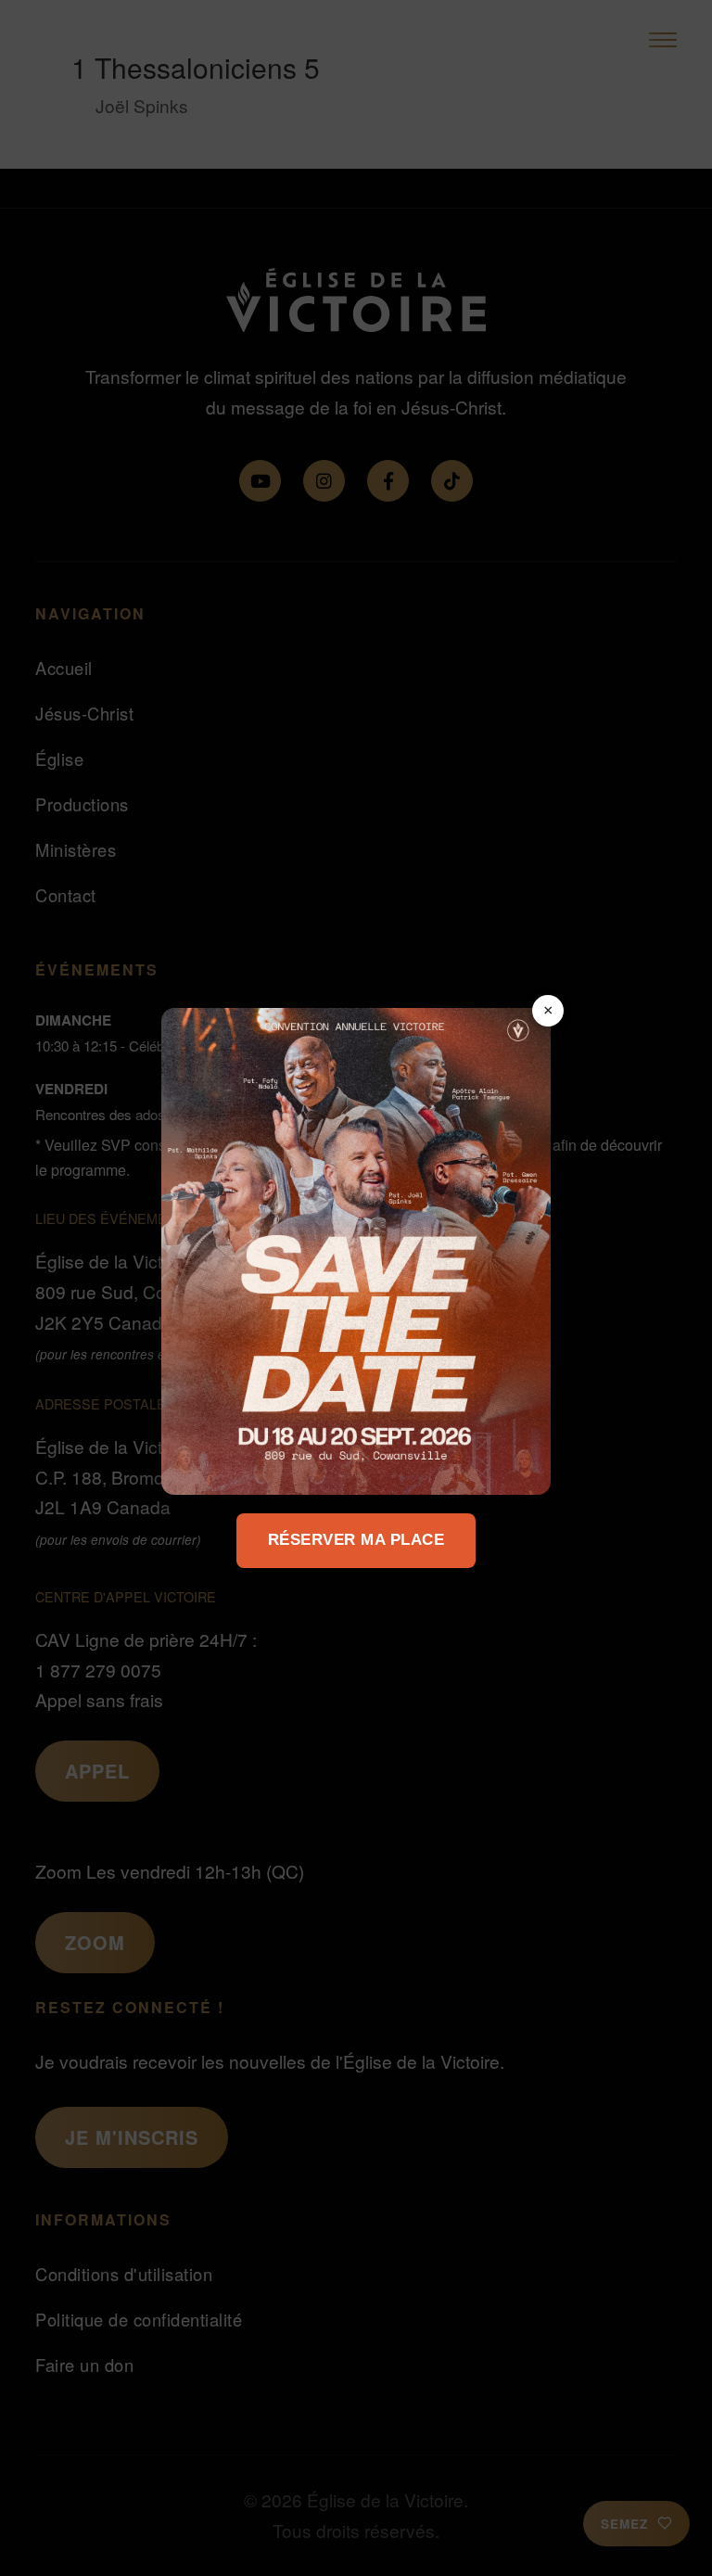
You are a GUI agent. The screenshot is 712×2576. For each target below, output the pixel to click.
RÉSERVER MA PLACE (356, 1540)
